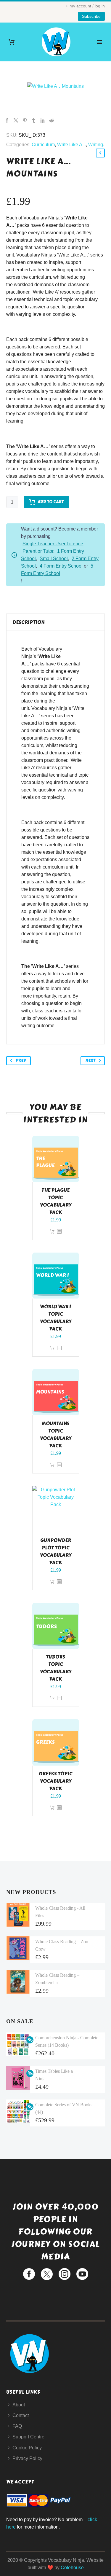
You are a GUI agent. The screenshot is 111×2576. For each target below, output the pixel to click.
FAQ (17, 2426)
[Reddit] (52, 120)
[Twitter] (16, 120)
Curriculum (43, 145)
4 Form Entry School (61, 566)
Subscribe (91, 16)
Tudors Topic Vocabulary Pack (56, 1668)
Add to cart (51, 502)
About (19, 2405)
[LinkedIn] (43, 120)
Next (90, 1061)
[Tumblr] (34, 120)
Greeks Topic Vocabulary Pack (56, 1781)
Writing (96, 145)
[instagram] (65, 2274)
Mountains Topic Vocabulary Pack (56, 1435)
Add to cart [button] (52, 1232)
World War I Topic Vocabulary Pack (56, 1318)
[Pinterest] (25, 120)
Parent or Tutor (38, 551)
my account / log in (87, 6)
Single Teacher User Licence (53, 544)
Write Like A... (71, 145)
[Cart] (12, 42)
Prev (21, 1061)
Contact (21, 2415)
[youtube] (82, 2274)
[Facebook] (7, 120)
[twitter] (47, 2274)
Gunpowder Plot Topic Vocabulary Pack (56, 1551)
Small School (54, 559)
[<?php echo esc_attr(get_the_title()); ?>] (59, 1232)
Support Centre (28, 2437)
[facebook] (29, 2274)
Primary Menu (99, 42)
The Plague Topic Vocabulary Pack (56, 1201)
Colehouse (72, 2568)
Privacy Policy (27, 2458)
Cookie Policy (27, 2448)
